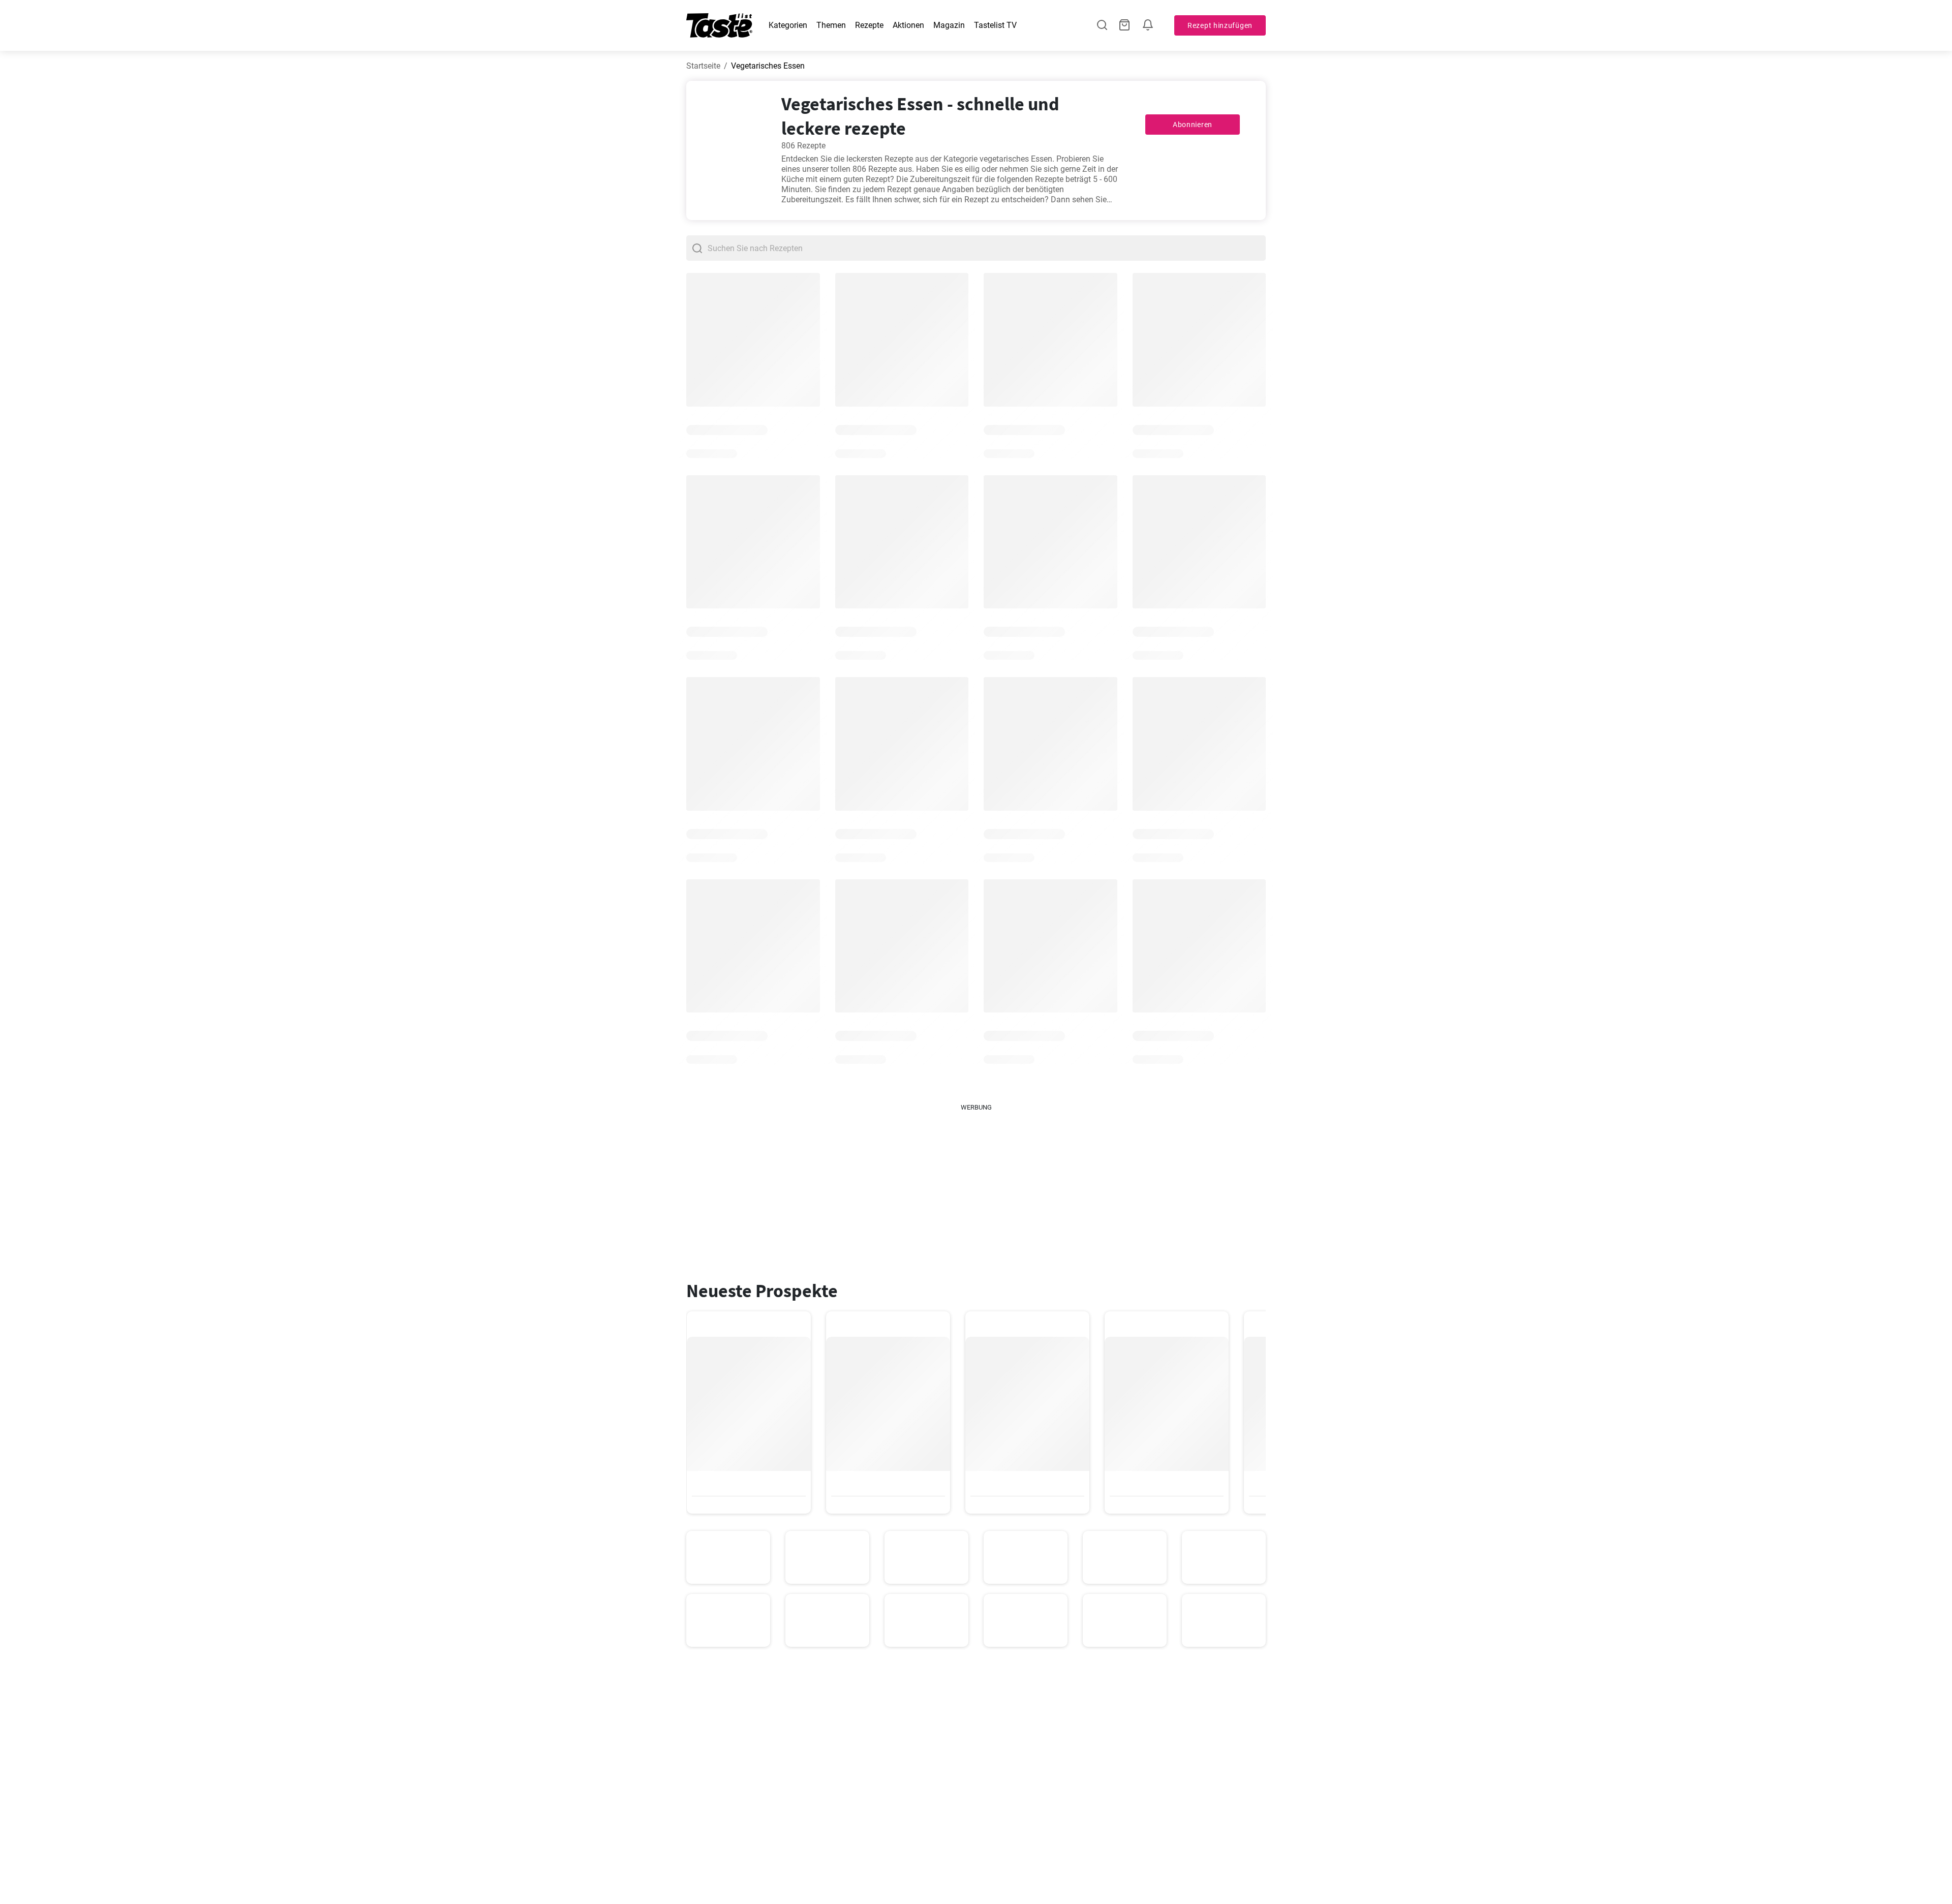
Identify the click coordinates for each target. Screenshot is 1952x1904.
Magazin (949, 25)
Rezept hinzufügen (1220, 25)
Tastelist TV (995, 25)
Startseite (703, 66)
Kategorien (788, 25)
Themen (831, 25)
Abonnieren (1193, 125)
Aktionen (908, 25)
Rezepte (869, 25)
